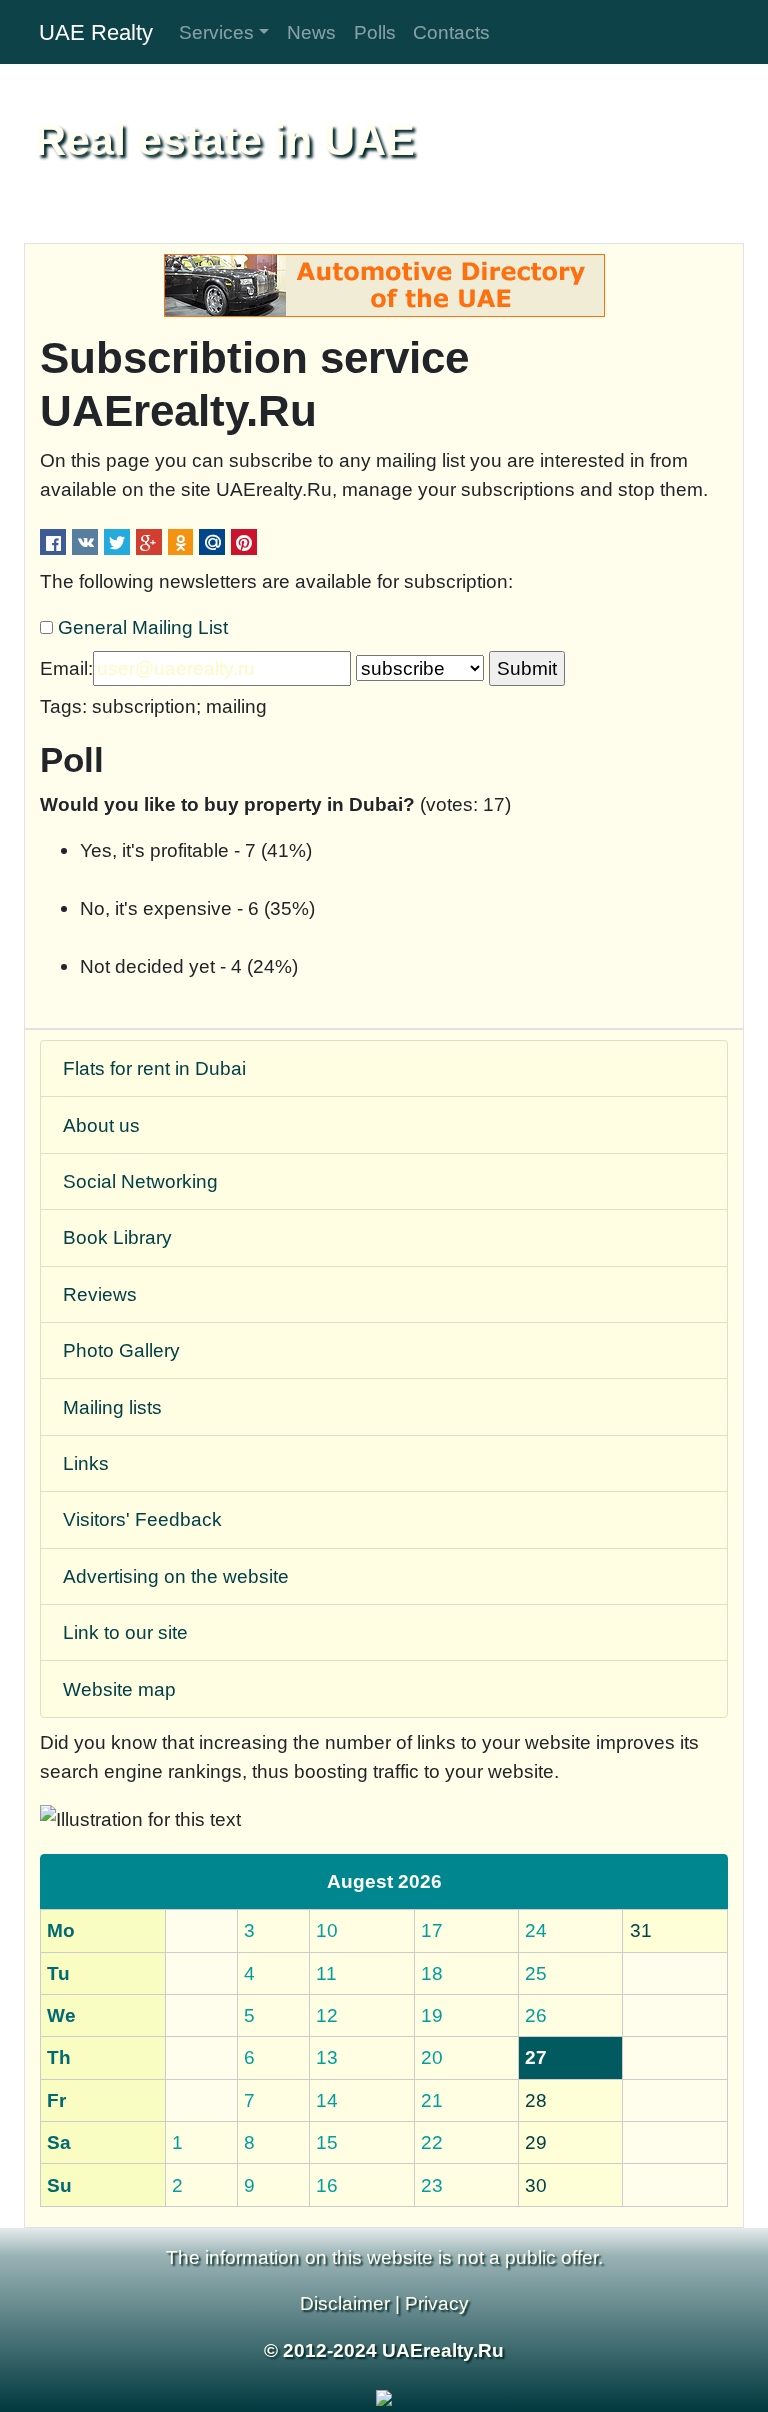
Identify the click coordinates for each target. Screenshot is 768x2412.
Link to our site (125, 1632)
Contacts (451, 32)
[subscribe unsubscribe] (420, 668)
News (311, 32)
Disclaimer (345, 2303)
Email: (66, 668)
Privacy (437, 2303)
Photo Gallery (121, 1350)
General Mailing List (143, 627)
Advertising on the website (176, 1576)
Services (216, 32)
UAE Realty (96, 32)
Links (86, 1463)
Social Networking (140, 1181)
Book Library (117, 1237)
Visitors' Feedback (142, 1519)
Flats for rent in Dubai (154, 1068)
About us (101, 1125)
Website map (119, 1689)
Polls (375, 32)
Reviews (100, 1294)
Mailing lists (112, 1407)
